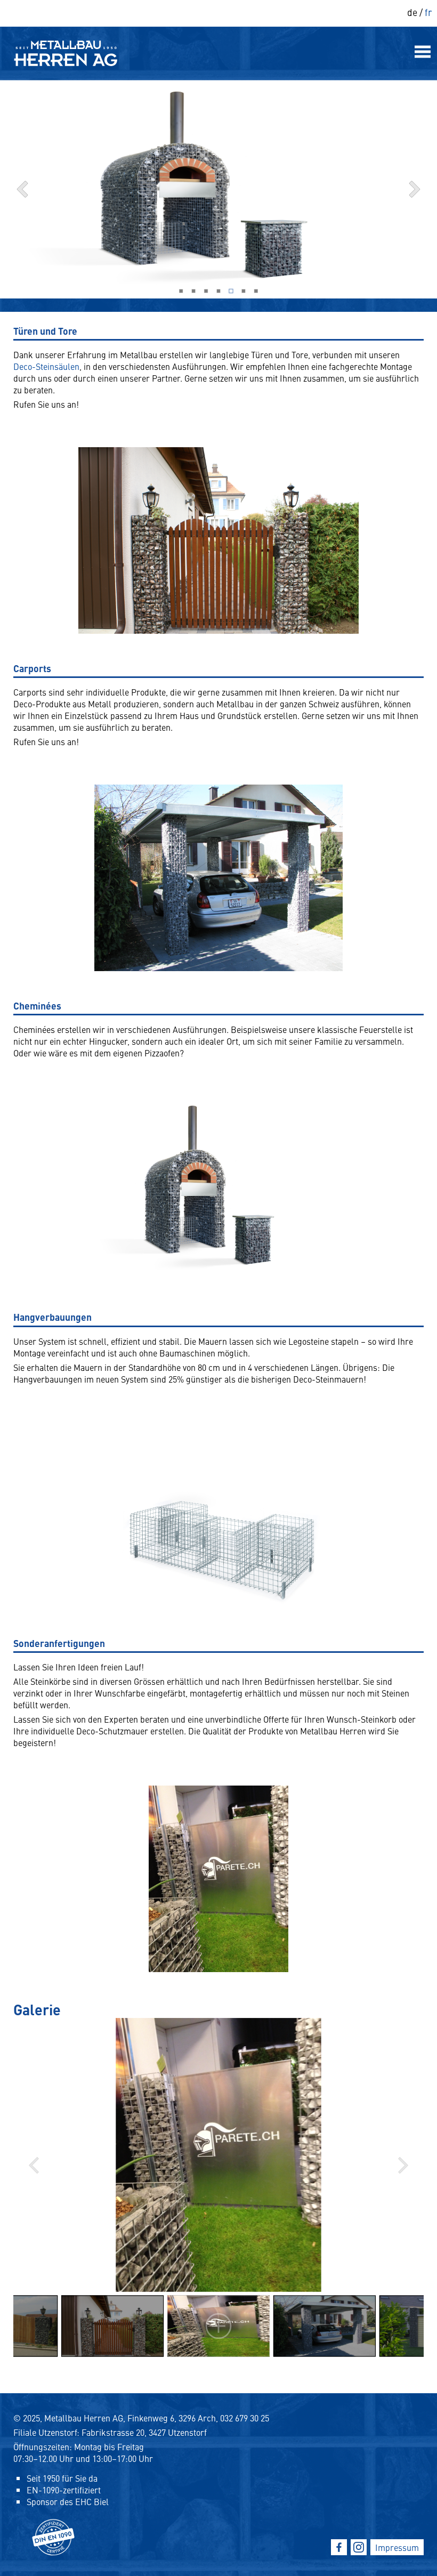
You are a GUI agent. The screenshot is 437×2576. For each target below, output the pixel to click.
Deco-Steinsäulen (46, 366)
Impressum (397, 2547)
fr (428, 12)
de (412, 12)
